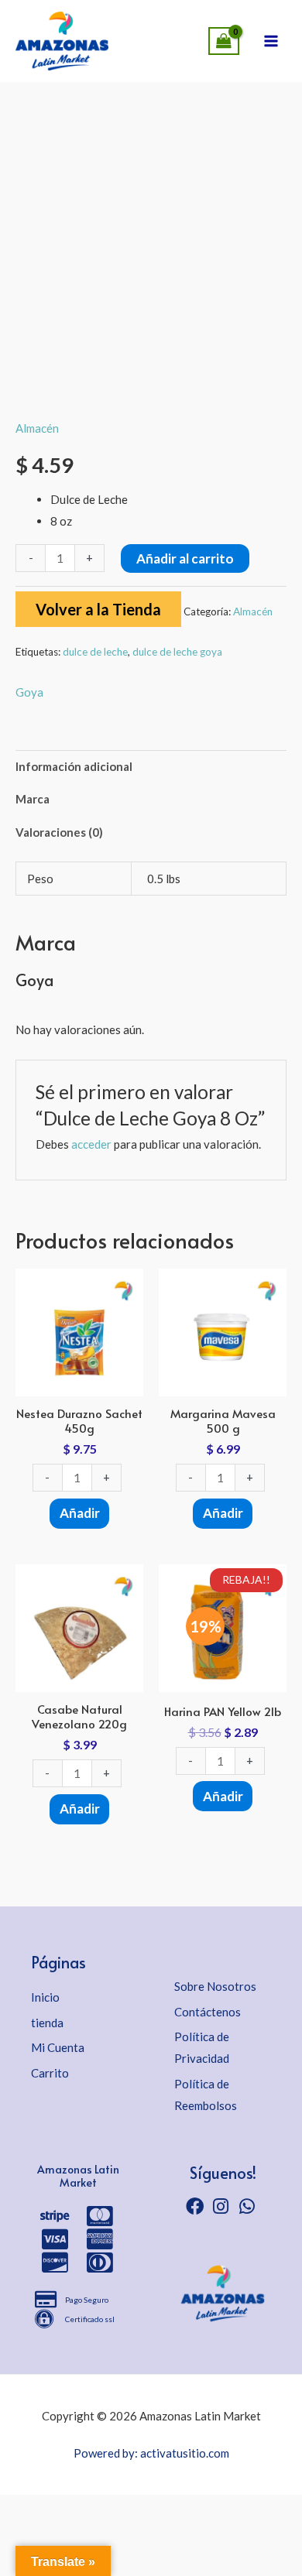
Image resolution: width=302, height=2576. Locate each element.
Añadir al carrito (185, 558)
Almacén (37, 428)
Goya (29, 692)
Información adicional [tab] (74, 766)
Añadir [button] (80, 1513)
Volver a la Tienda (98, 609)
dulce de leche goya (177, 652)
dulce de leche (95, 652)
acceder (91, 1144)
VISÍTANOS (117, 36)
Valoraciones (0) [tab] (59, 832)
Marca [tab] (33, 799)
